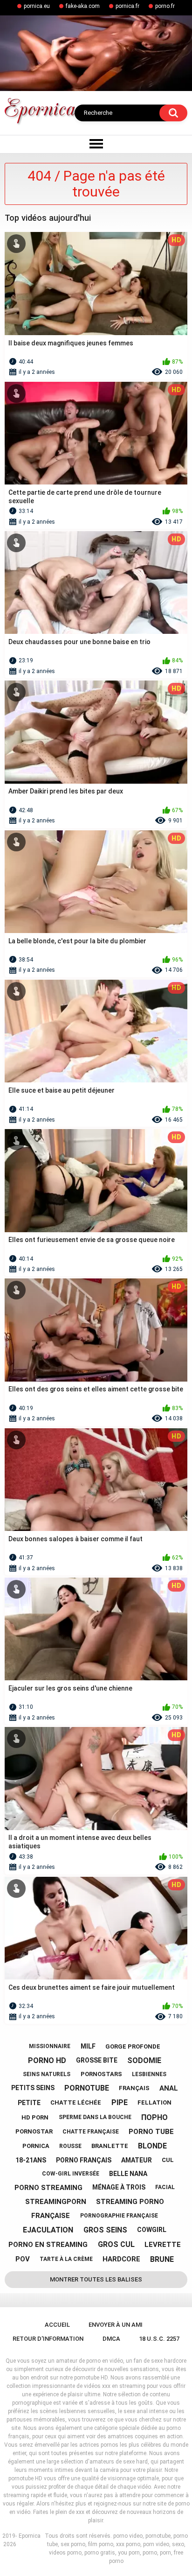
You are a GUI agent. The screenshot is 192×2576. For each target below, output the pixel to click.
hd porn (35, 2117)
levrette (163, 2245)
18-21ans (31, 2160)
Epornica (30, 2536)
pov (23, 2259)
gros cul (116, 2244)
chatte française (91, 2132)
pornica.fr (127, 6)
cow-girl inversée (71, 2174)
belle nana (128, 2174)
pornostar (34, 2131)
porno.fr (165, 6)
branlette (110, 2146)
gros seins (105, 2230)
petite (29, 2103)
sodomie (144, 2060)
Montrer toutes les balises (96, 2279)
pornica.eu (37, 6)
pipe (120, 2102)
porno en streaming (48, 2245)
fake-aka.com (83, 6)
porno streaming (48, 2188)
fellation (154, 2102)
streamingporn (56, 2202)
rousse (70, 2146)
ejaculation (48, 2230)
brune (162, 2259)
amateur (137, 2160)
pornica (36, 2146)
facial (165, 2187)
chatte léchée (76, 2102)
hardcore (121, 2259)
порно (154, 2117)
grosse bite (97, 2060)
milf (88, 2046)
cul (168, 2160)
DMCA (111, 2339)
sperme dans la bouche (95, 2117)
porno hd (47, 2060)
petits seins (33, 2088)
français (134, 2088)
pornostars (101, 2074)
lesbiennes (149, 2074)
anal (169, 2088)
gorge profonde (133, 2046)
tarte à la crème (66, 2259)
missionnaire (50, 2046)
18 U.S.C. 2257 (159, 2339)
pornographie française (119, 2216)
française (51, 2216)
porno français (84, 2160)
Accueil (57, 2325)
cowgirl (152, 2230)
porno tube (151, 2132)
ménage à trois (119, 2187)
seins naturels (47, 2074)
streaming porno (130, 2202)
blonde (152, 2146)
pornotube (87, 2088)
